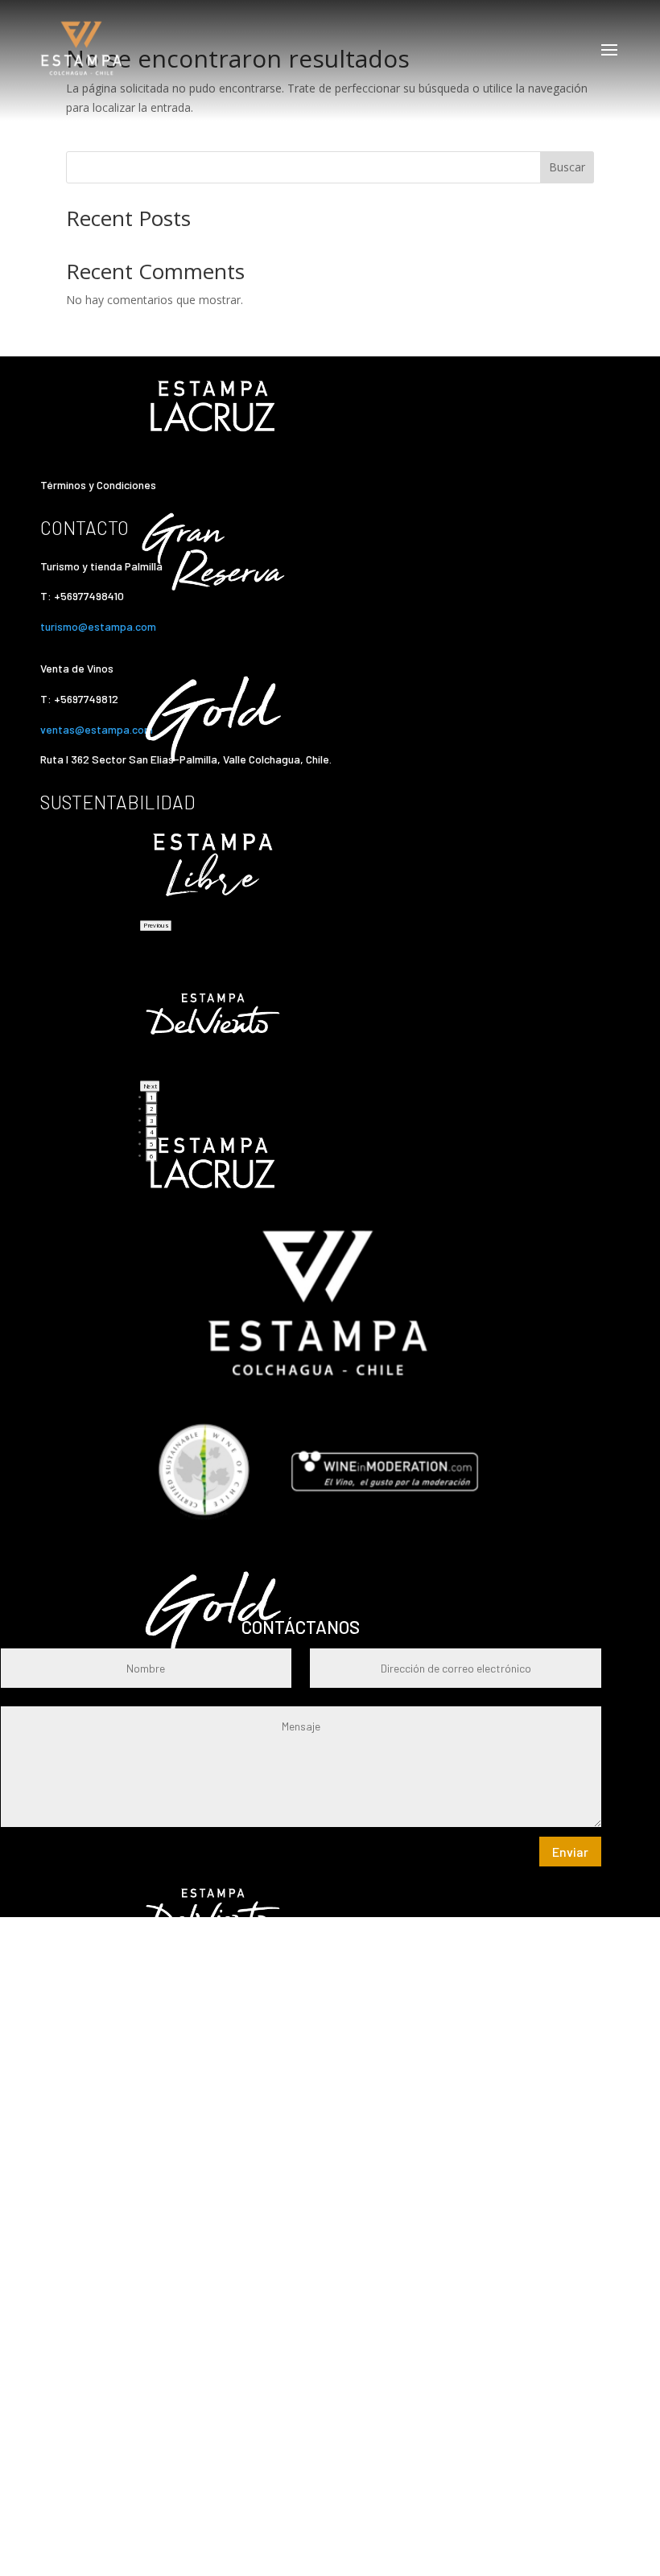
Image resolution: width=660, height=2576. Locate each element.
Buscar (567, 167)
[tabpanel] (318, 867)
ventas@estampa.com (98, 729)
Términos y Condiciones (98, 485)
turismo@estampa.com (99, 626)
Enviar (570, 1852)
